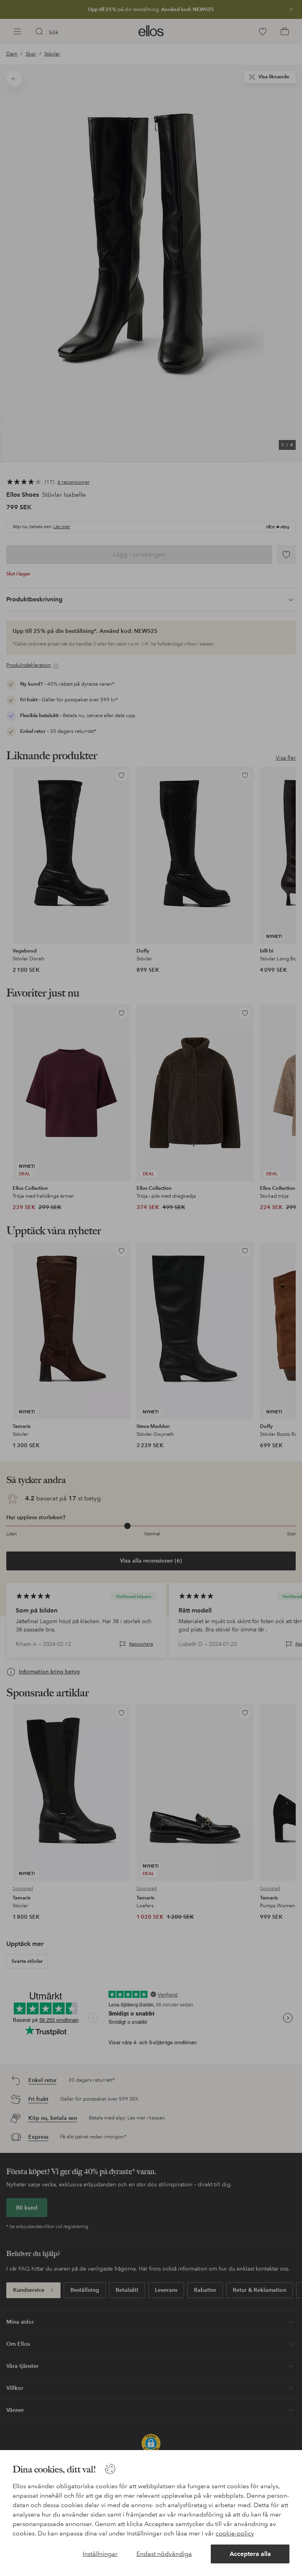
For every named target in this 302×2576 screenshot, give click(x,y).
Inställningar (100, 2554)
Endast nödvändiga (164, 2554)
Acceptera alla (250, 2554)
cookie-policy (235, 2533)
